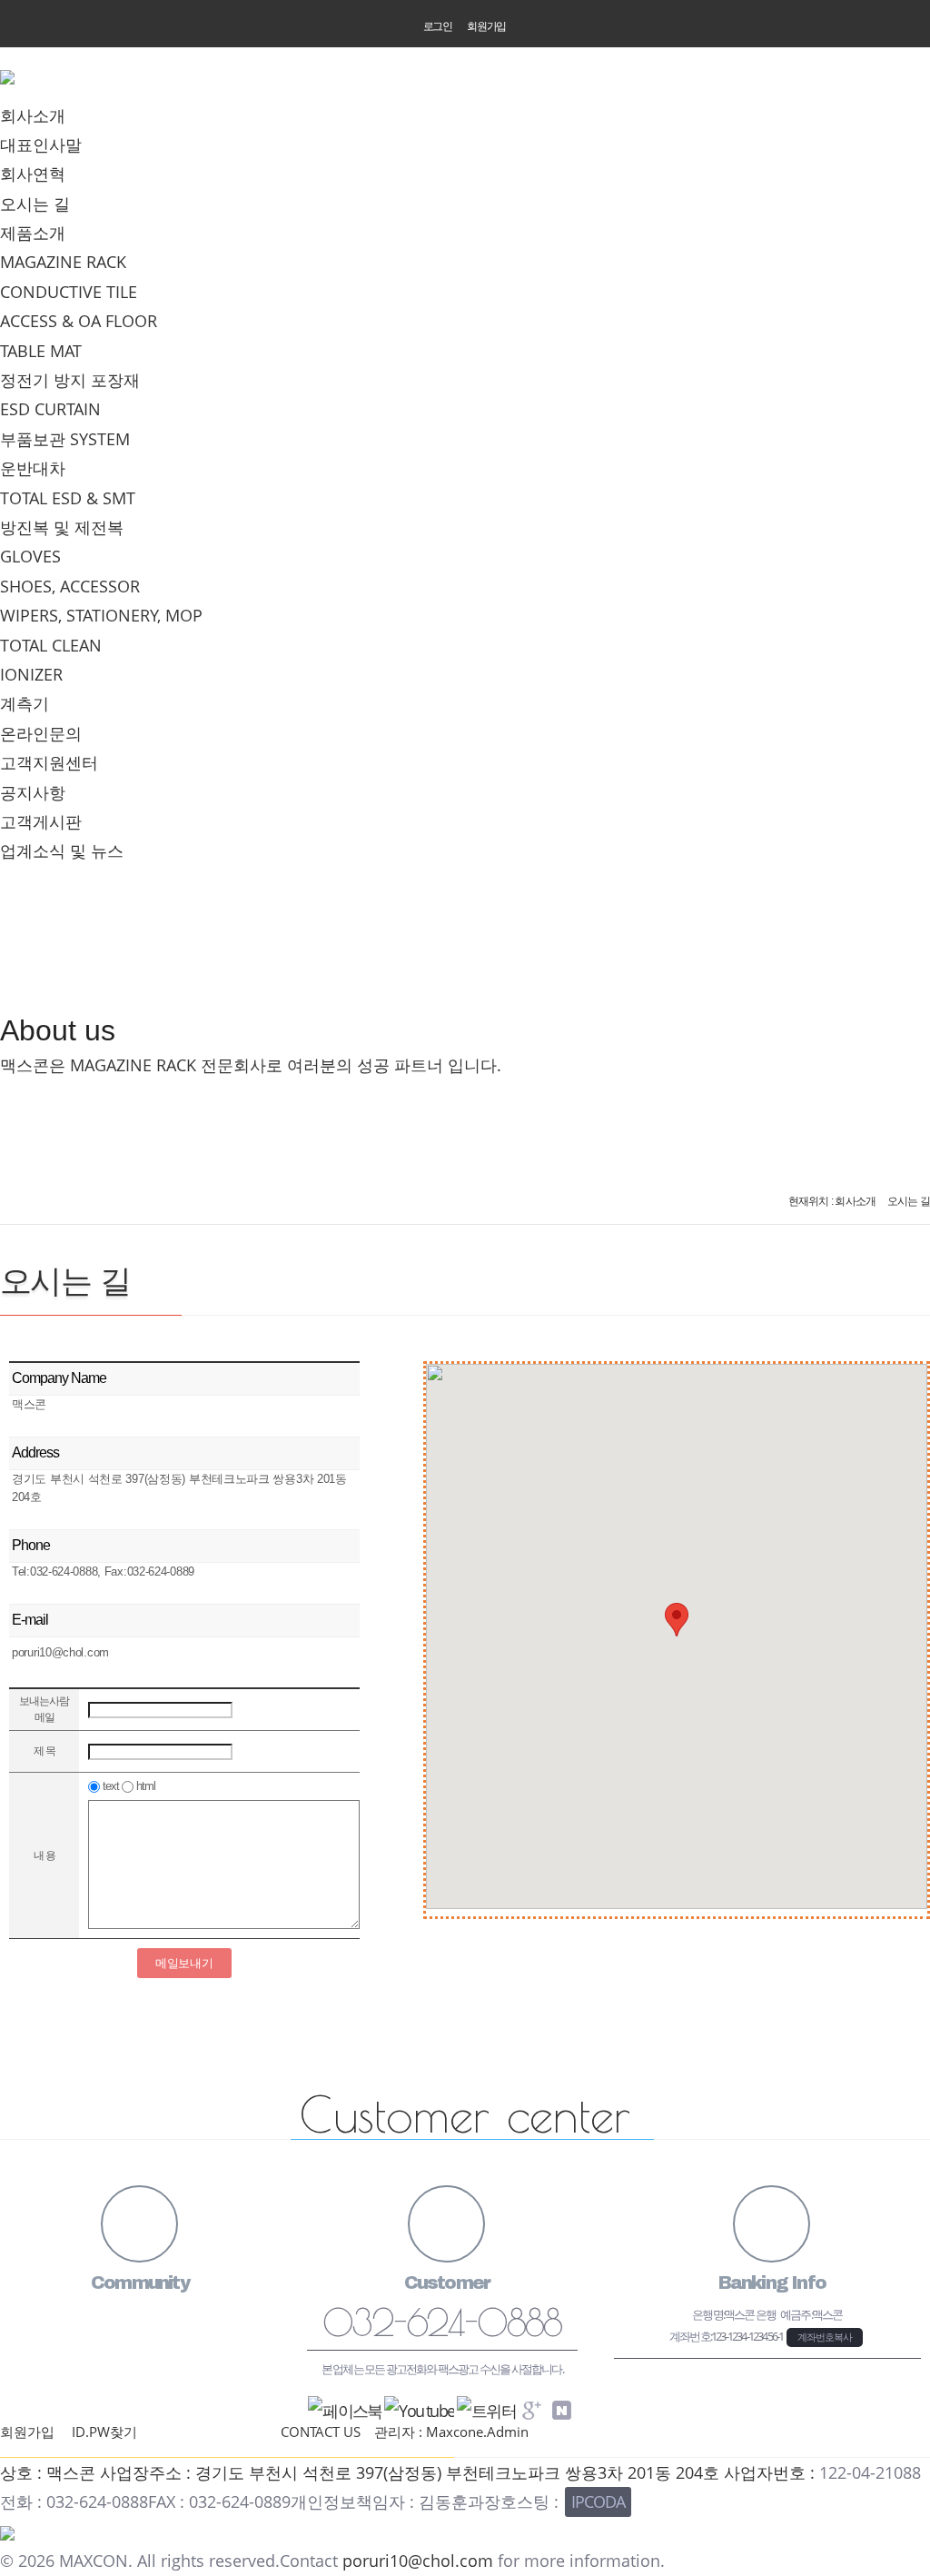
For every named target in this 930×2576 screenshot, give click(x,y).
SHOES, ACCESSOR (70, 586)
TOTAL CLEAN (51, 645)
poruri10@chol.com (418, 2561)
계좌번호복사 (825, 2337)
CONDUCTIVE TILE (69, 292)
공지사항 (33, 792)
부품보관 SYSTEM (65, 439)
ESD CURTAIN (50, 409)
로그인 (438, 26)
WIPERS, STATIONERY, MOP (101, 615)
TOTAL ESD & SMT (68, 498)
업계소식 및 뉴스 (62, 850)
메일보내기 (184, 1963)
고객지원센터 (49, 762)
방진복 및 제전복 (62, 527)
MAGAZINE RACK (63, 262)
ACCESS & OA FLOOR (79, 321)
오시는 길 (35, 204)
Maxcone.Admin (477, 2432)
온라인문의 (41, 733)
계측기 (25, 703)
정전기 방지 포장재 (70, 380)
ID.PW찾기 (104, 2432)
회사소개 (33, 115)
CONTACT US (321, 2432)
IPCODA (598, 2501)
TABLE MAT (41, 351)
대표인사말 (41, 144)
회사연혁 (33, 174)
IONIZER (31, 674)
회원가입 (486, 26)
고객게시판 (41, 821)
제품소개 (33, 233)
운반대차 (33, 468)
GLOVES (30, 556)
